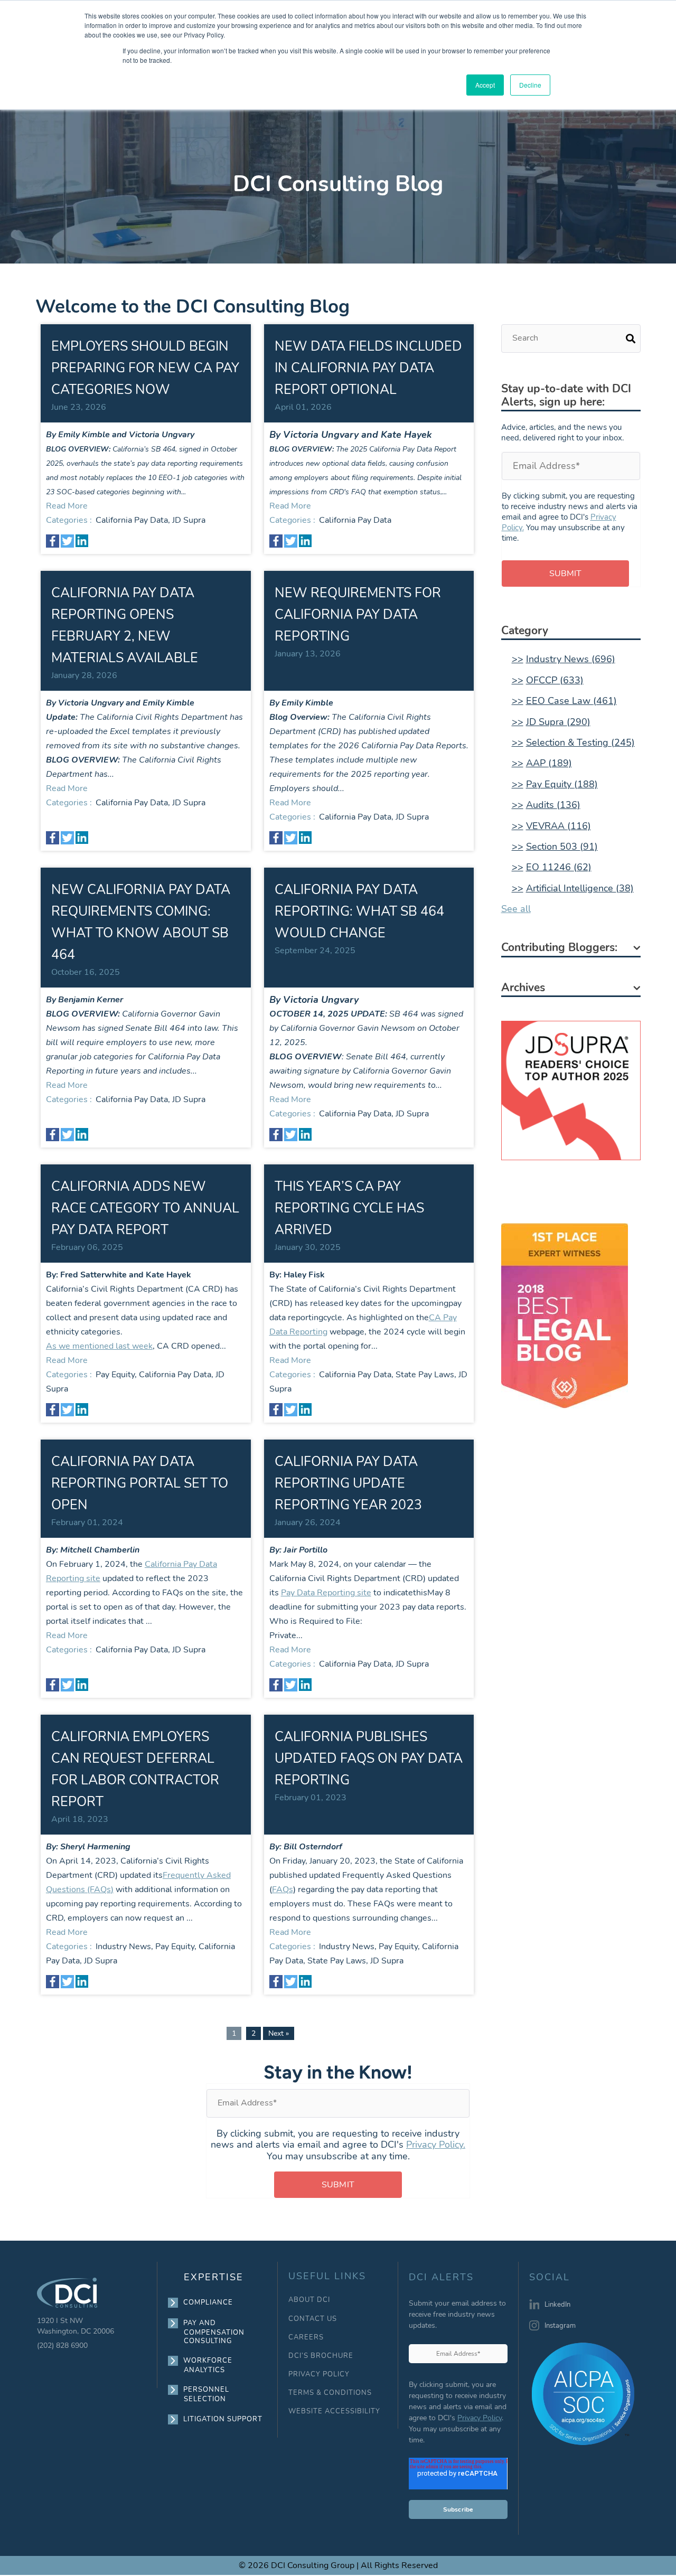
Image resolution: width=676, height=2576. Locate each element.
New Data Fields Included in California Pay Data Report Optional (368, 368)
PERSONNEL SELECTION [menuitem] (206, 2394)
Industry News (123, 1947)
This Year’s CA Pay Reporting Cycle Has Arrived (349, 1208)
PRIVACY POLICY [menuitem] (319, 2375)
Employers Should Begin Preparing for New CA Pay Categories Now (145, 368)
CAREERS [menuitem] (306, 2338)
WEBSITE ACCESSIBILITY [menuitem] (334, 2412)
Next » (279, 2033)
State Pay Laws (425, 1375)
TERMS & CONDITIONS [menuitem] (330, 2393)
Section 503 (562, 847)
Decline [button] (530, 85)
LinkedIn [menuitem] (557, 2305)
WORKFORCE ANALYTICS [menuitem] (208, 2365)
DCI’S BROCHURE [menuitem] (321, 2356)
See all (516, 909)
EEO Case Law (571, 701)
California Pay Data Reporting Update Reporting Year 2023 (348, 1483)
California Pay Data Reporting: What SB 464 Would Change (359, 911)
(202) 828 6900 (62, 2345)
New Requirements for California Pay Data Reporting (358, 615)
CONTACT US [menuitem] (313, 2319)
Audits (553, 805)
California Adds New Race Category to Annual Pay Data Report (145, 1208)
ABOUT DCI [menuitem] (309, 2300)
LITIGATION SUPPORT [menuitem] (223, 2419)
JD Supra (189, 520)
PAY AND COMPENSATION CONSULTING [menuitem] (214, 2332)
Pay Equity (115, 1375)
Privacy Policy (480, 2418)
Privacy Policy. (436, 2145)
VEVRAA (558, 826)
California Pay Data (132, 520)
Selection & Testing (580, 742)
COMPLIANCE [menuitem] (208, 2302)
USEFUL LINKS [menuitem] (327, 2276)
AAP (549, 763)
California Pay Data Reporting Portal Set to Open (140, 1483)
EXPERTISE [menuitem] (214, 2277)
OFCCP (555, 680)
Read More (67, 506)
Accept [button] (485, 85)
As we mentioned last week (99, 1346)
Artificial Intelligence (580, 888)
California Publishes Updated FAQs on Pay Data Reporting (369, 1759)
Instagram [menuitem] (560, 2326)
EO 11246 (559, 867)
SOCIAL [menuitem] (550, 2278)
